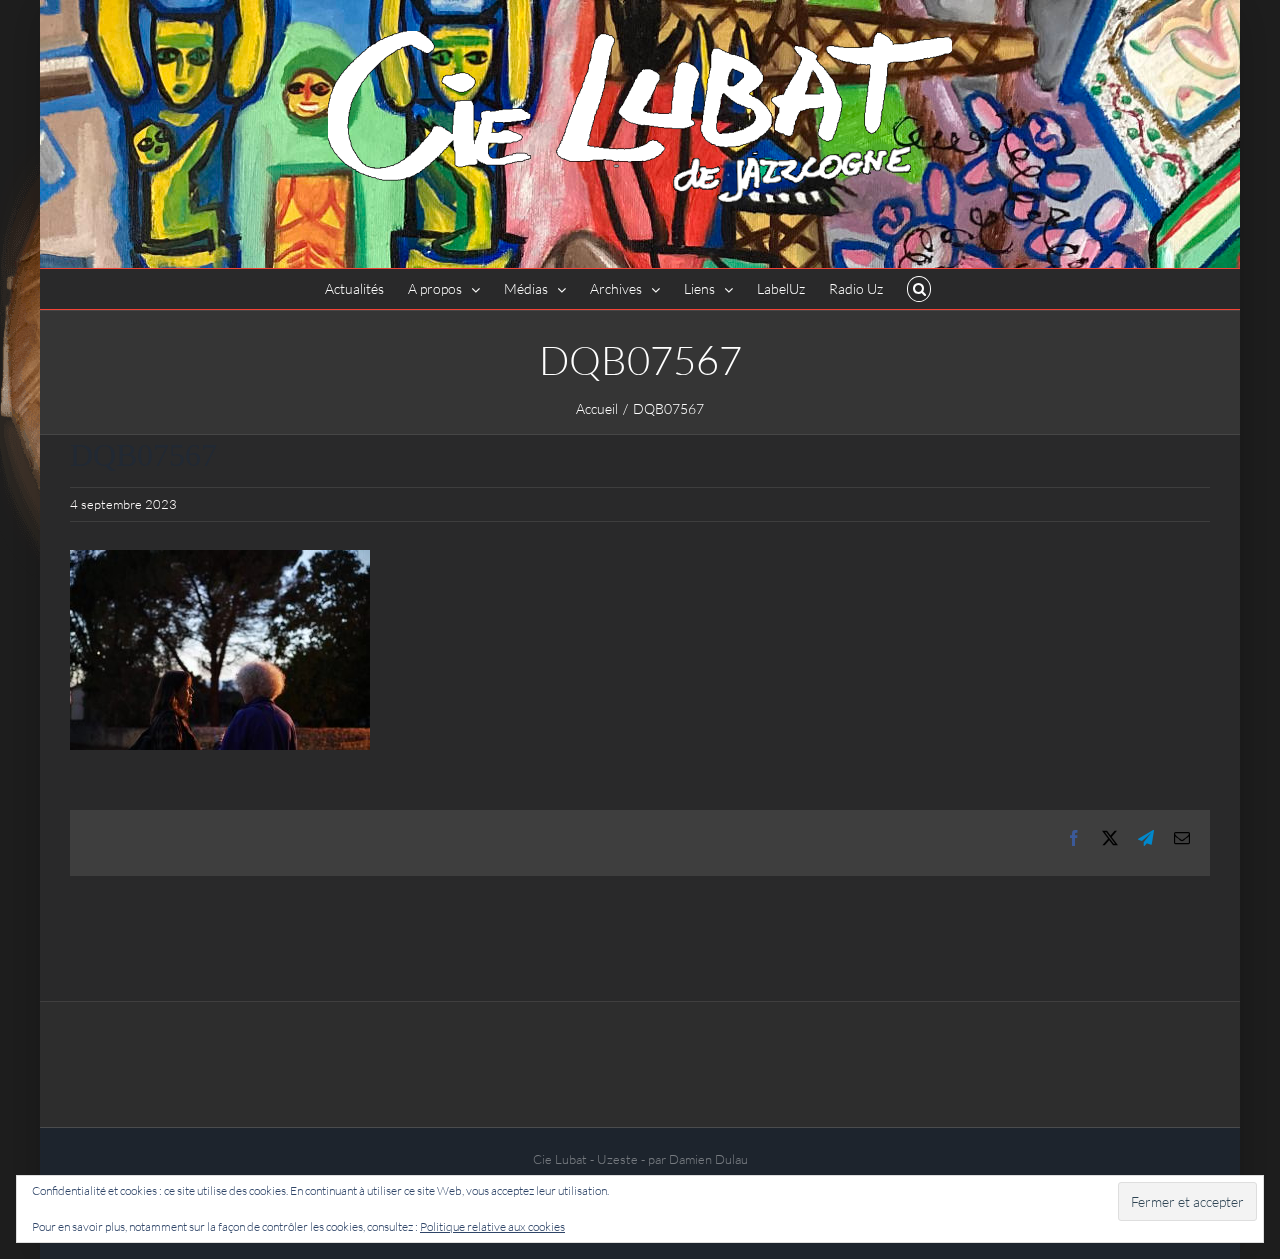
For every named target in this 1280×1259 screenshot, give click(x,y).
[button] (919, 289)
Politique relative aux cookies (492, 1226)
